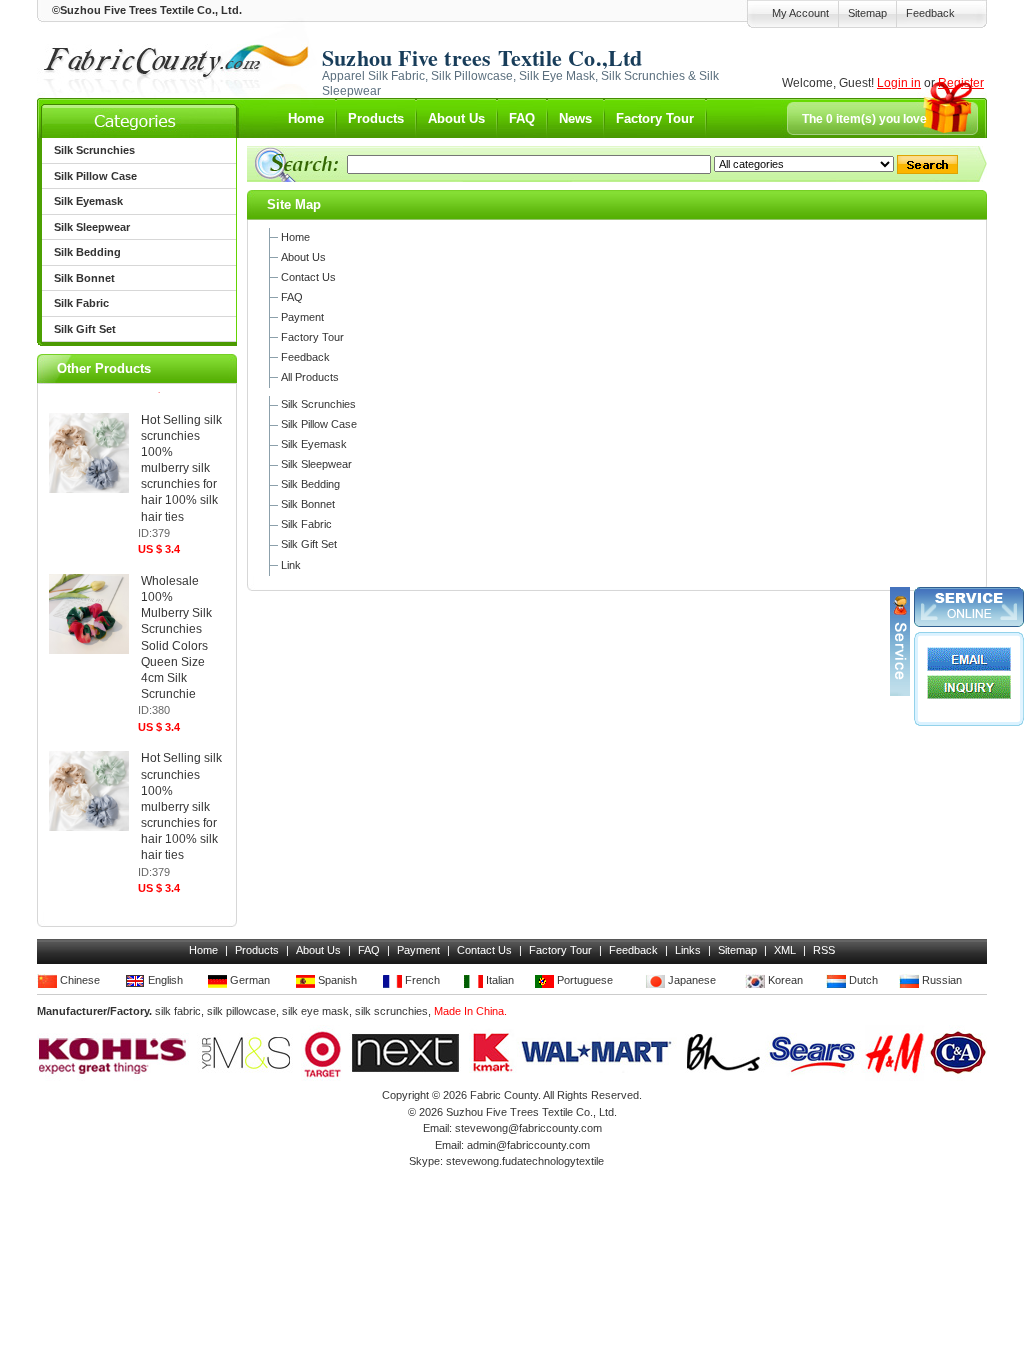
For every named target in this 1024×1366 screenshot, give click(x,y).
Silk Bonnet (308, 504)
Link (291, 565)
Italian (498, 980)
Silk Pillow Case (319, 424)
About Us (456, 118)
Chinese (78, 980)
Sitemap (867, 13)
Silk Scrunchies (318, 404)
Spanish (336, 980)
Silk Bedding (310, 484)
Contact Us (308, 277)
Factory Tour (655, 118)
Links (688, 950)
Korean (784, 980)
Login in (899, 83)
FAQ (522, 118)
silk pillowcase (241, 1011)
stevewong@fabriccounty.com (528, 1128)
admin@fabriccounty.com (528, 1145)
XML (785, 950)
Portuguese (583, 980)
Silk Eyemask (314, 444)
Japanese (690, 980)
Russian (940, 980)
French (421, 980)
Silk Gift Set (309, 544)
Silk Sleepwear (316, 464)
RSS (824, 950)
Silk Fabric (306, 524)
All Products (310, 377)
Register (961, 83)
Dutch (862, 980)
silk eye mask (315, 1011)
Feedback (930, 13)
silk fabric (178, 1011)
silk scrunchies (391, 1011)
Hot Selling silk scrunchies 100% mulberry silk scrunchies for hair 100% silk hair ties (181, 468)
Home (306, 118)
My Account (800, 13)
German (248, 980)
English (164, 980)
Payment (302, 317)
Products (376, 118)
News (575, 118)
